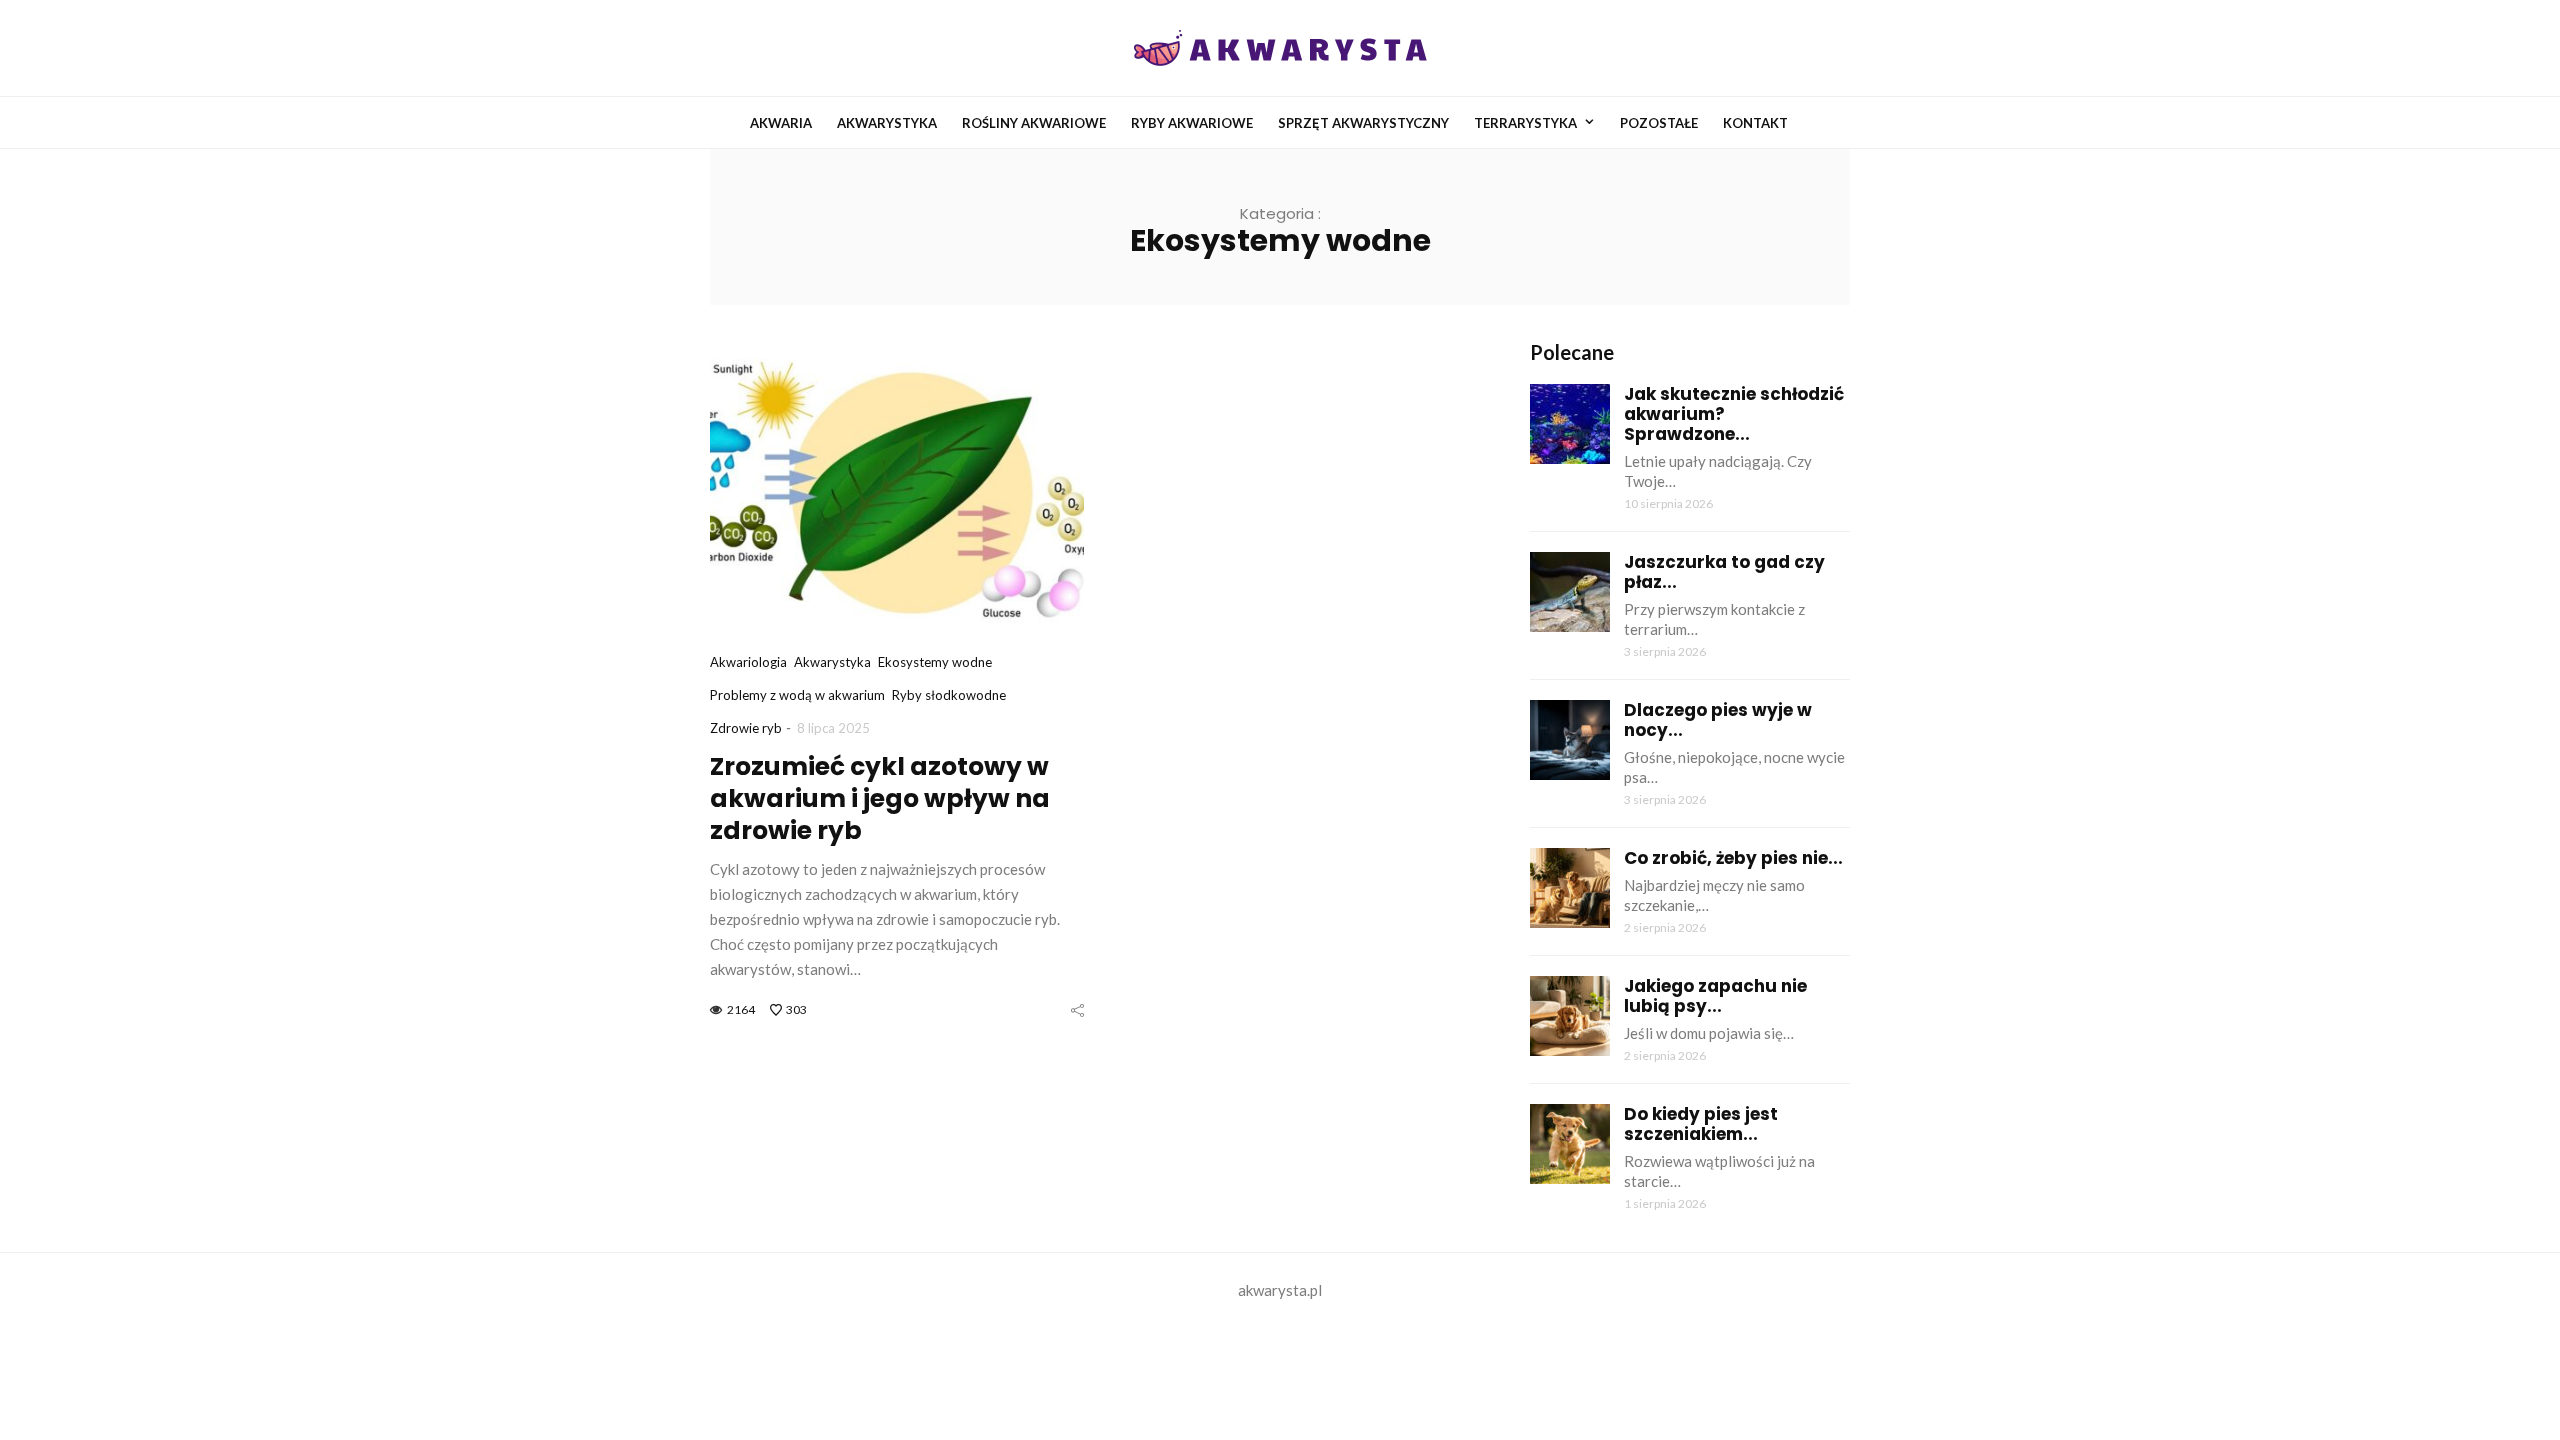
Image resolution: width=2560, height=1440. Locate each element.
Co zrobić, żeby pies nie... (1733, 858)
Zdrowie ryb (746, 728)
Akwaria (781, 123)
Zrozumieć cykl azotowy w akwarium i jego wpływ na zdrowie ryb (880, 798)
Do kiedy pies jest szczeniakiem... (1701, 1124)
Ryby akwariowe (1192, 123)
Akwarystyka (887, 123)
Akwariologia (748, 662)
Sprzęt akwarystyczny (1363, 123)
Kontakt (1755, 123)
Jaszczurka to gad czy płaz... (1724, 572)
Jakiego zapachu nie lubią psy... (1715, 996)
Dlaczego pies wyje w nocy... (1718, 720)
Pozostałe (1659, 123)
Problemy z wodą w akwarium (797, 695)
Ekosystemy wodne (935, 662)
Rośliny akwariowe (1034, 123)
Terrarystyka (1525, 123)
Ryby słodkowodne (949, 695)
